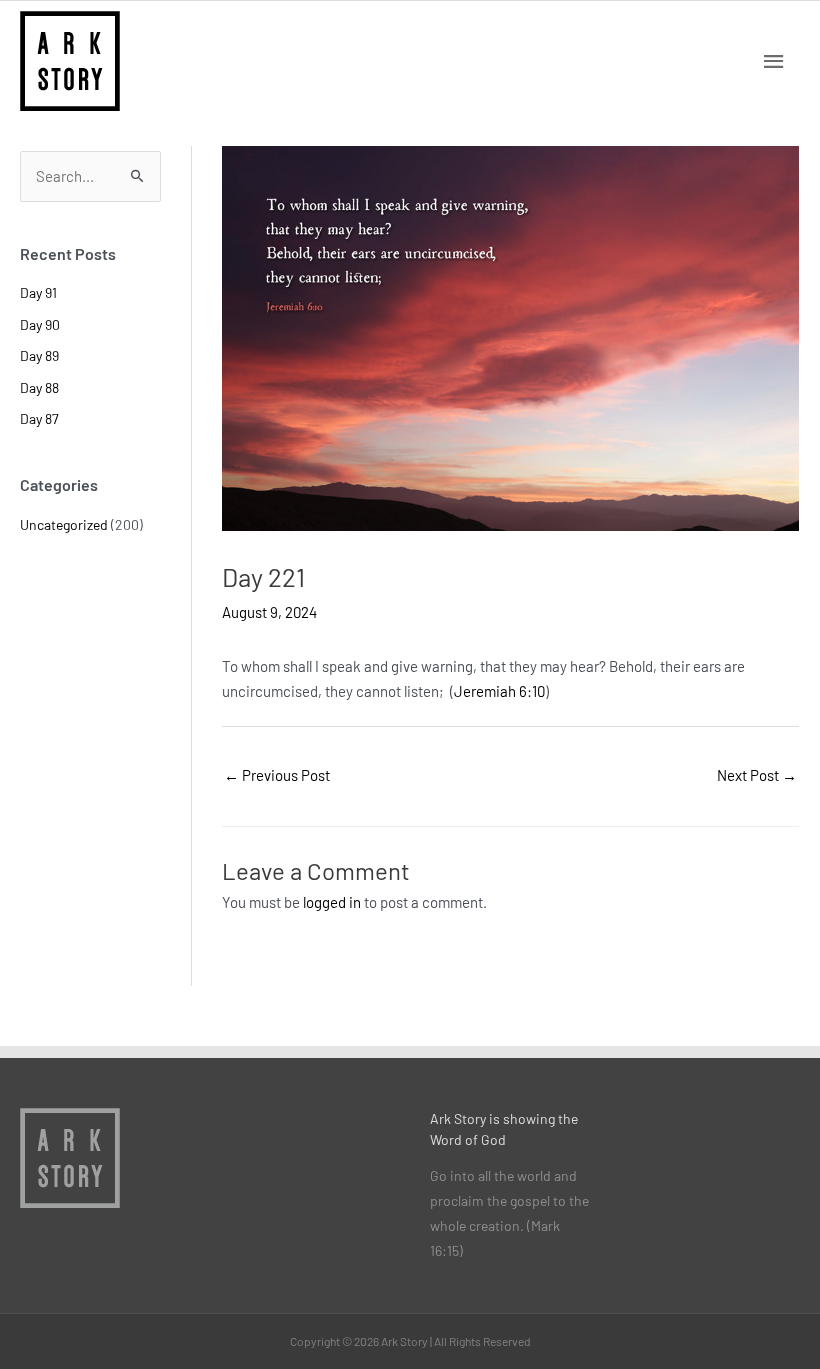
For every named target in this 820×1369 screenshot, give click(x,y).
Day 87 (39, 418)
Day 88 (39, 387)
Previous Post (277, 775)
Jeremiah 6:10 (499, 691)
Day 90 (40, 324)
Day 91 (38, 292)
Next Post (757, 775)
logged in (332, 902)
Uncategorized (64, 524)
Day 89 (39, 355)
